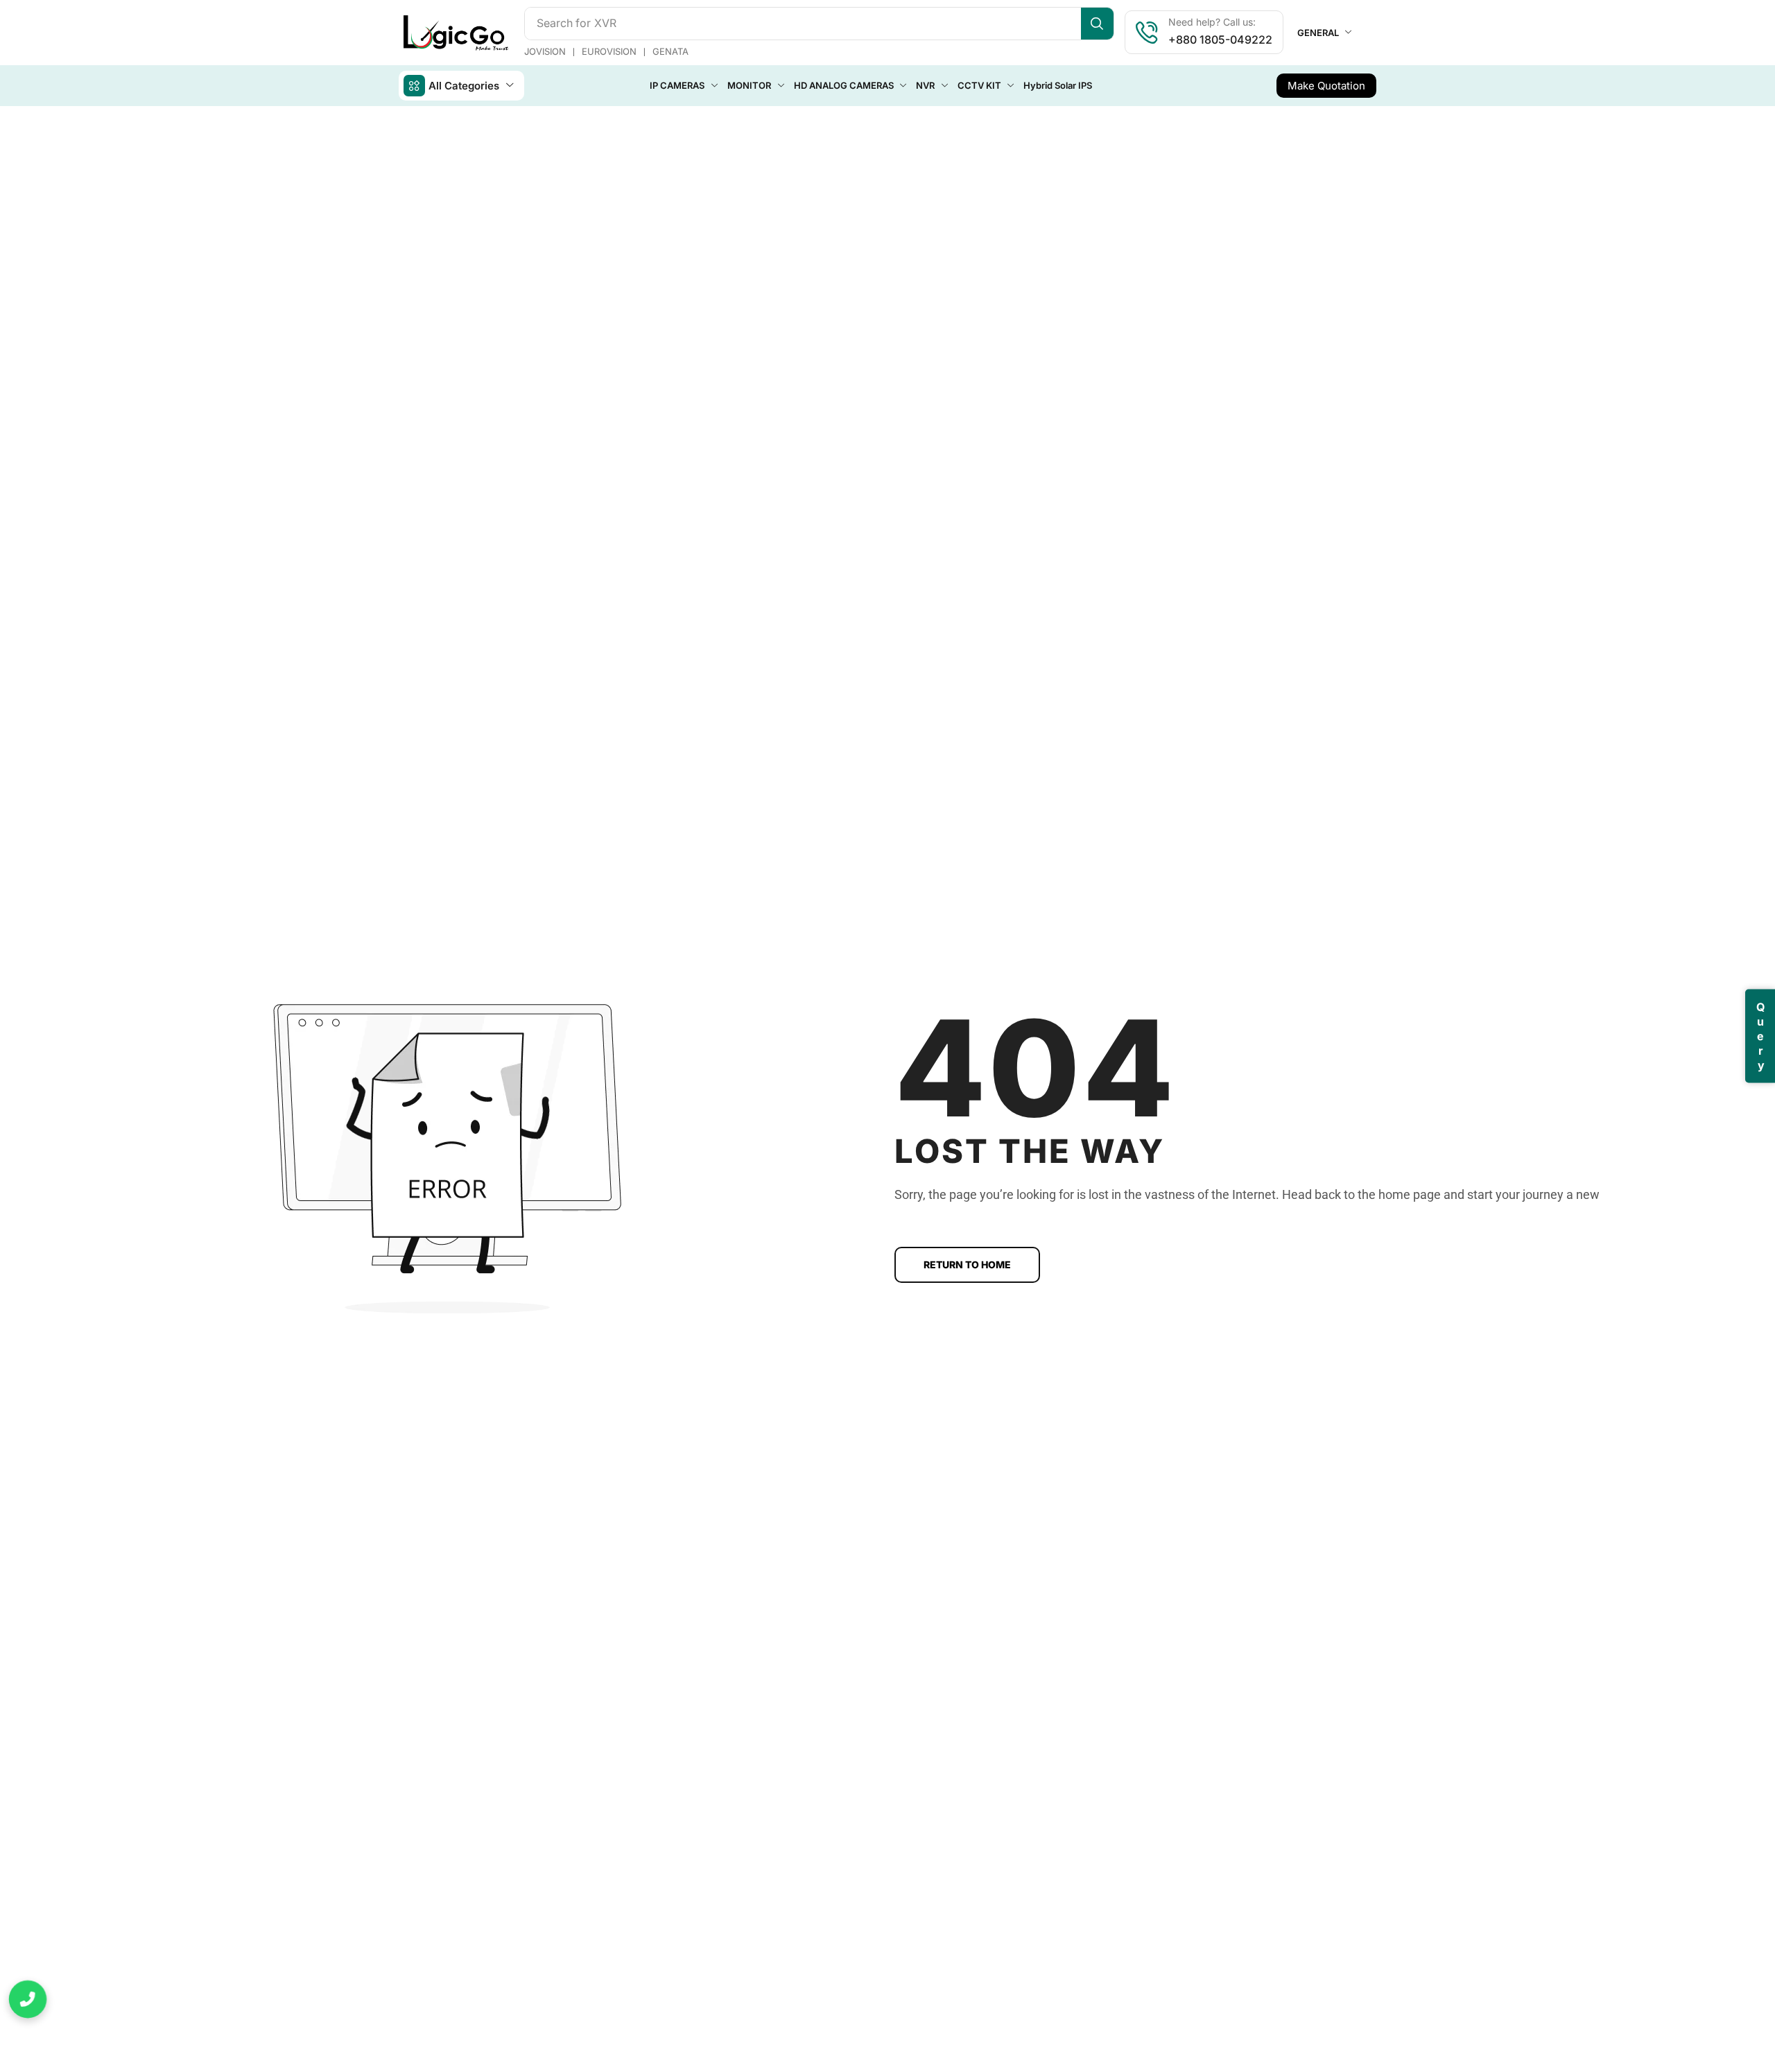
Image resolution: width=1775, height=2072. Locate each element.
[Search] (1097, 24)
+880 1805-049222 (1220, 40)
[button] (1326, 86)
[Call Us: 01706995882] (28, 2000)
